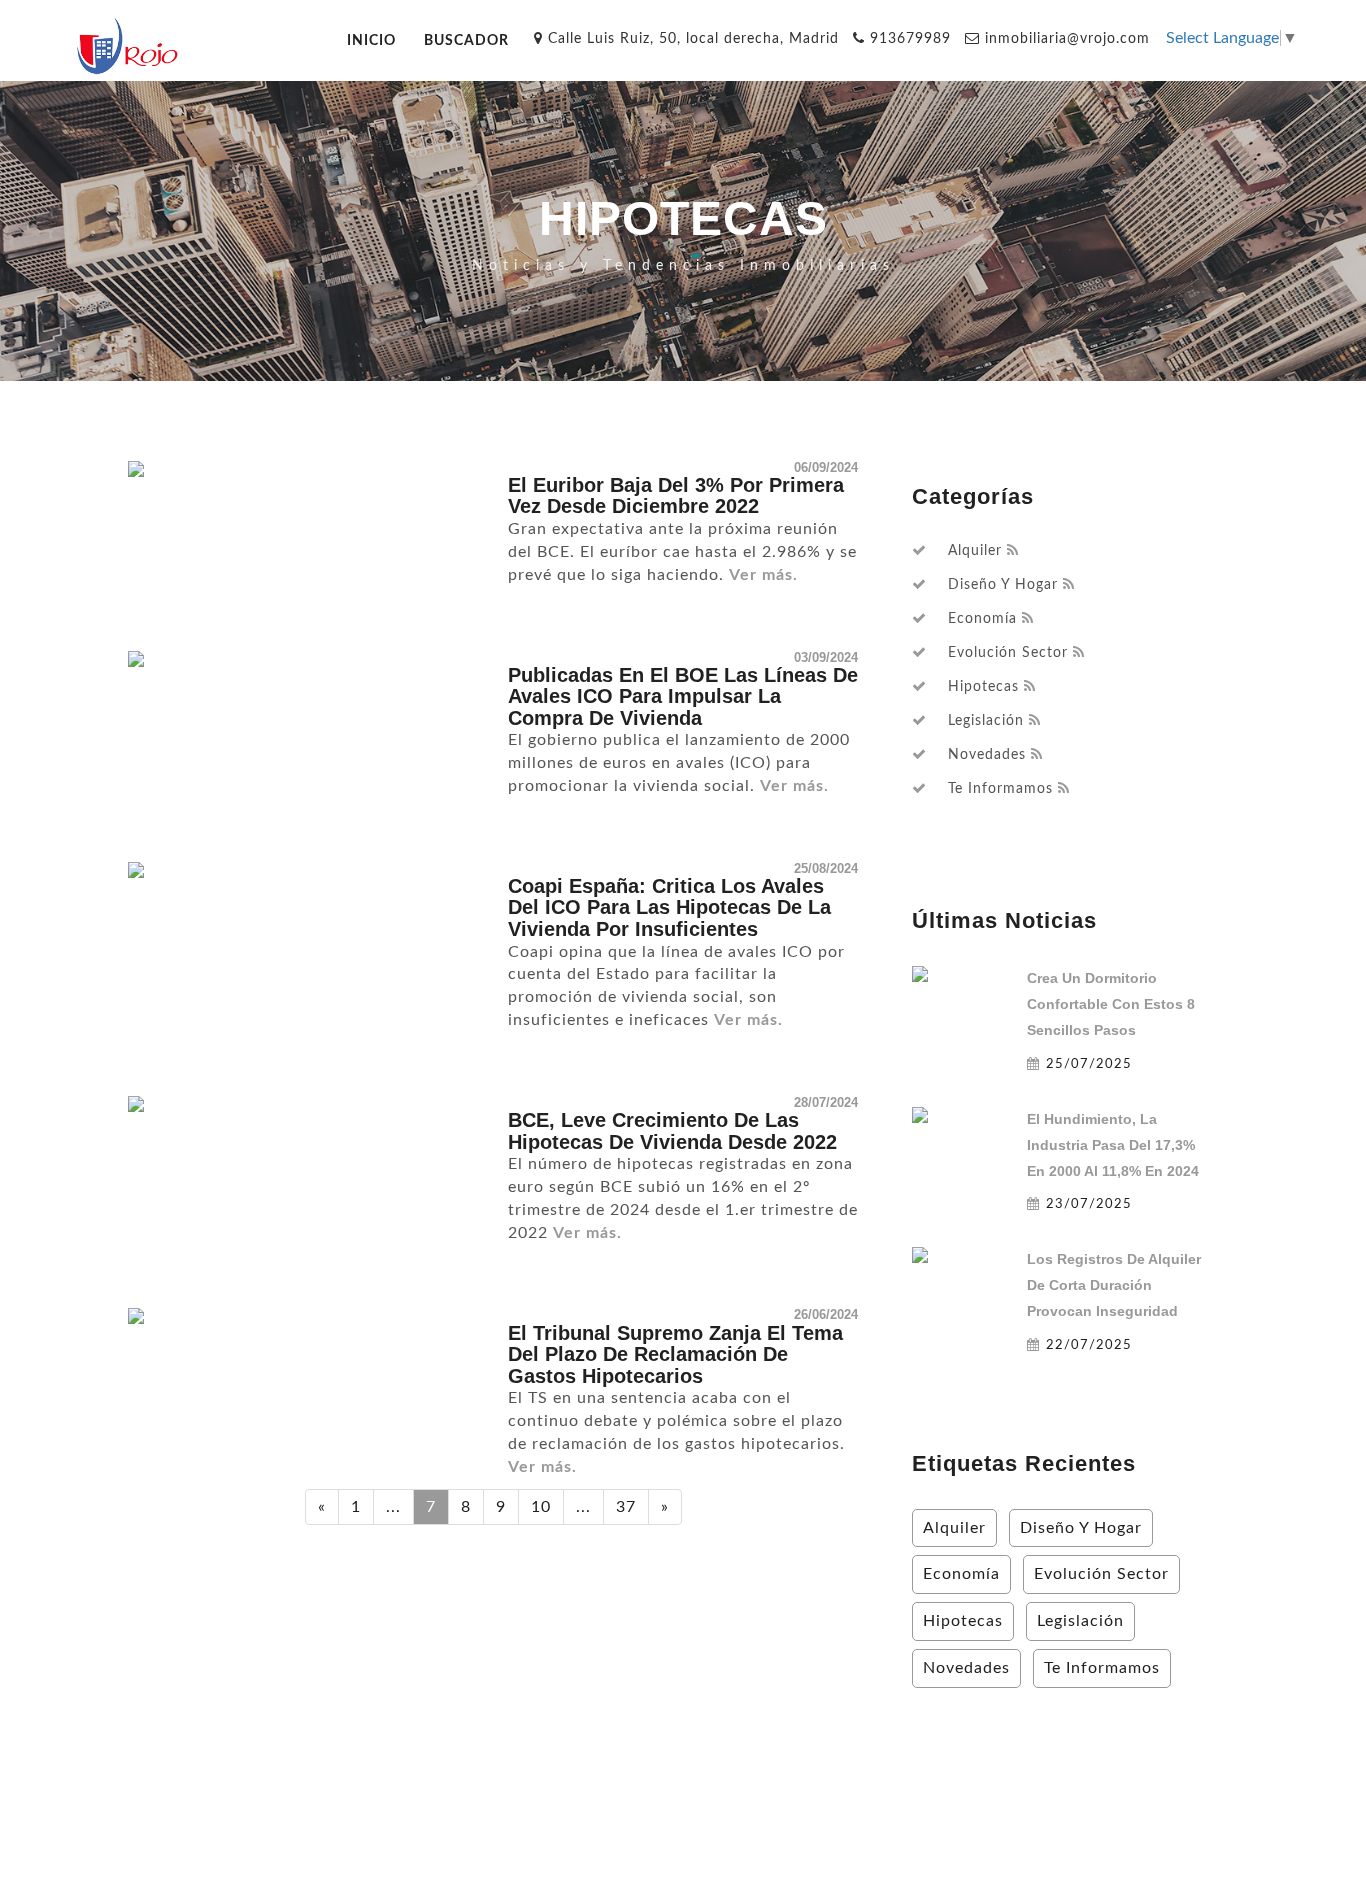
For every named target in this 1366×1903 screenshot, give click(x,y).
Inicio (371, 40)
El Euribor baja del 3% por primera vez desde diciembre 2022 (676, 496)
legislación (986, 721)
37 (626, 1507)
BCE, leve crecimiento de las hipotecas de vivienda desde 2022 (672, 1131)
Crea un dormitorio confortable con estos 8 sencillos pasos (1111, 1004)
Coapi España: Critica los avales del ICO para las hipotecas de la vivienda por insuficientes (669, 907)
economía (982, 619)
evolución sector (1008, 653)
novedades (987, 755)
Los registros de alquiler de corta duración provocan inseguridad (1114, 1285)
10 (541, 1507)
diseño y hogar (1003, 585)
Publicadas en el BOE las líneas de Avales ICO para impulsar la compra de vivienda (683, 696)
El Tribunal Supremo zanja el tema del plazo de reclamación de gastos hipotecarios (675, 1354)
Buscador (466, 40)
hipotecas (983, 687)
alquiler (975, 551)
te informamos (1000, 789)
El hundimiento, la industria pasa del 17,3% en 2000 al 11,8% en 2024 (1113, 1145)
